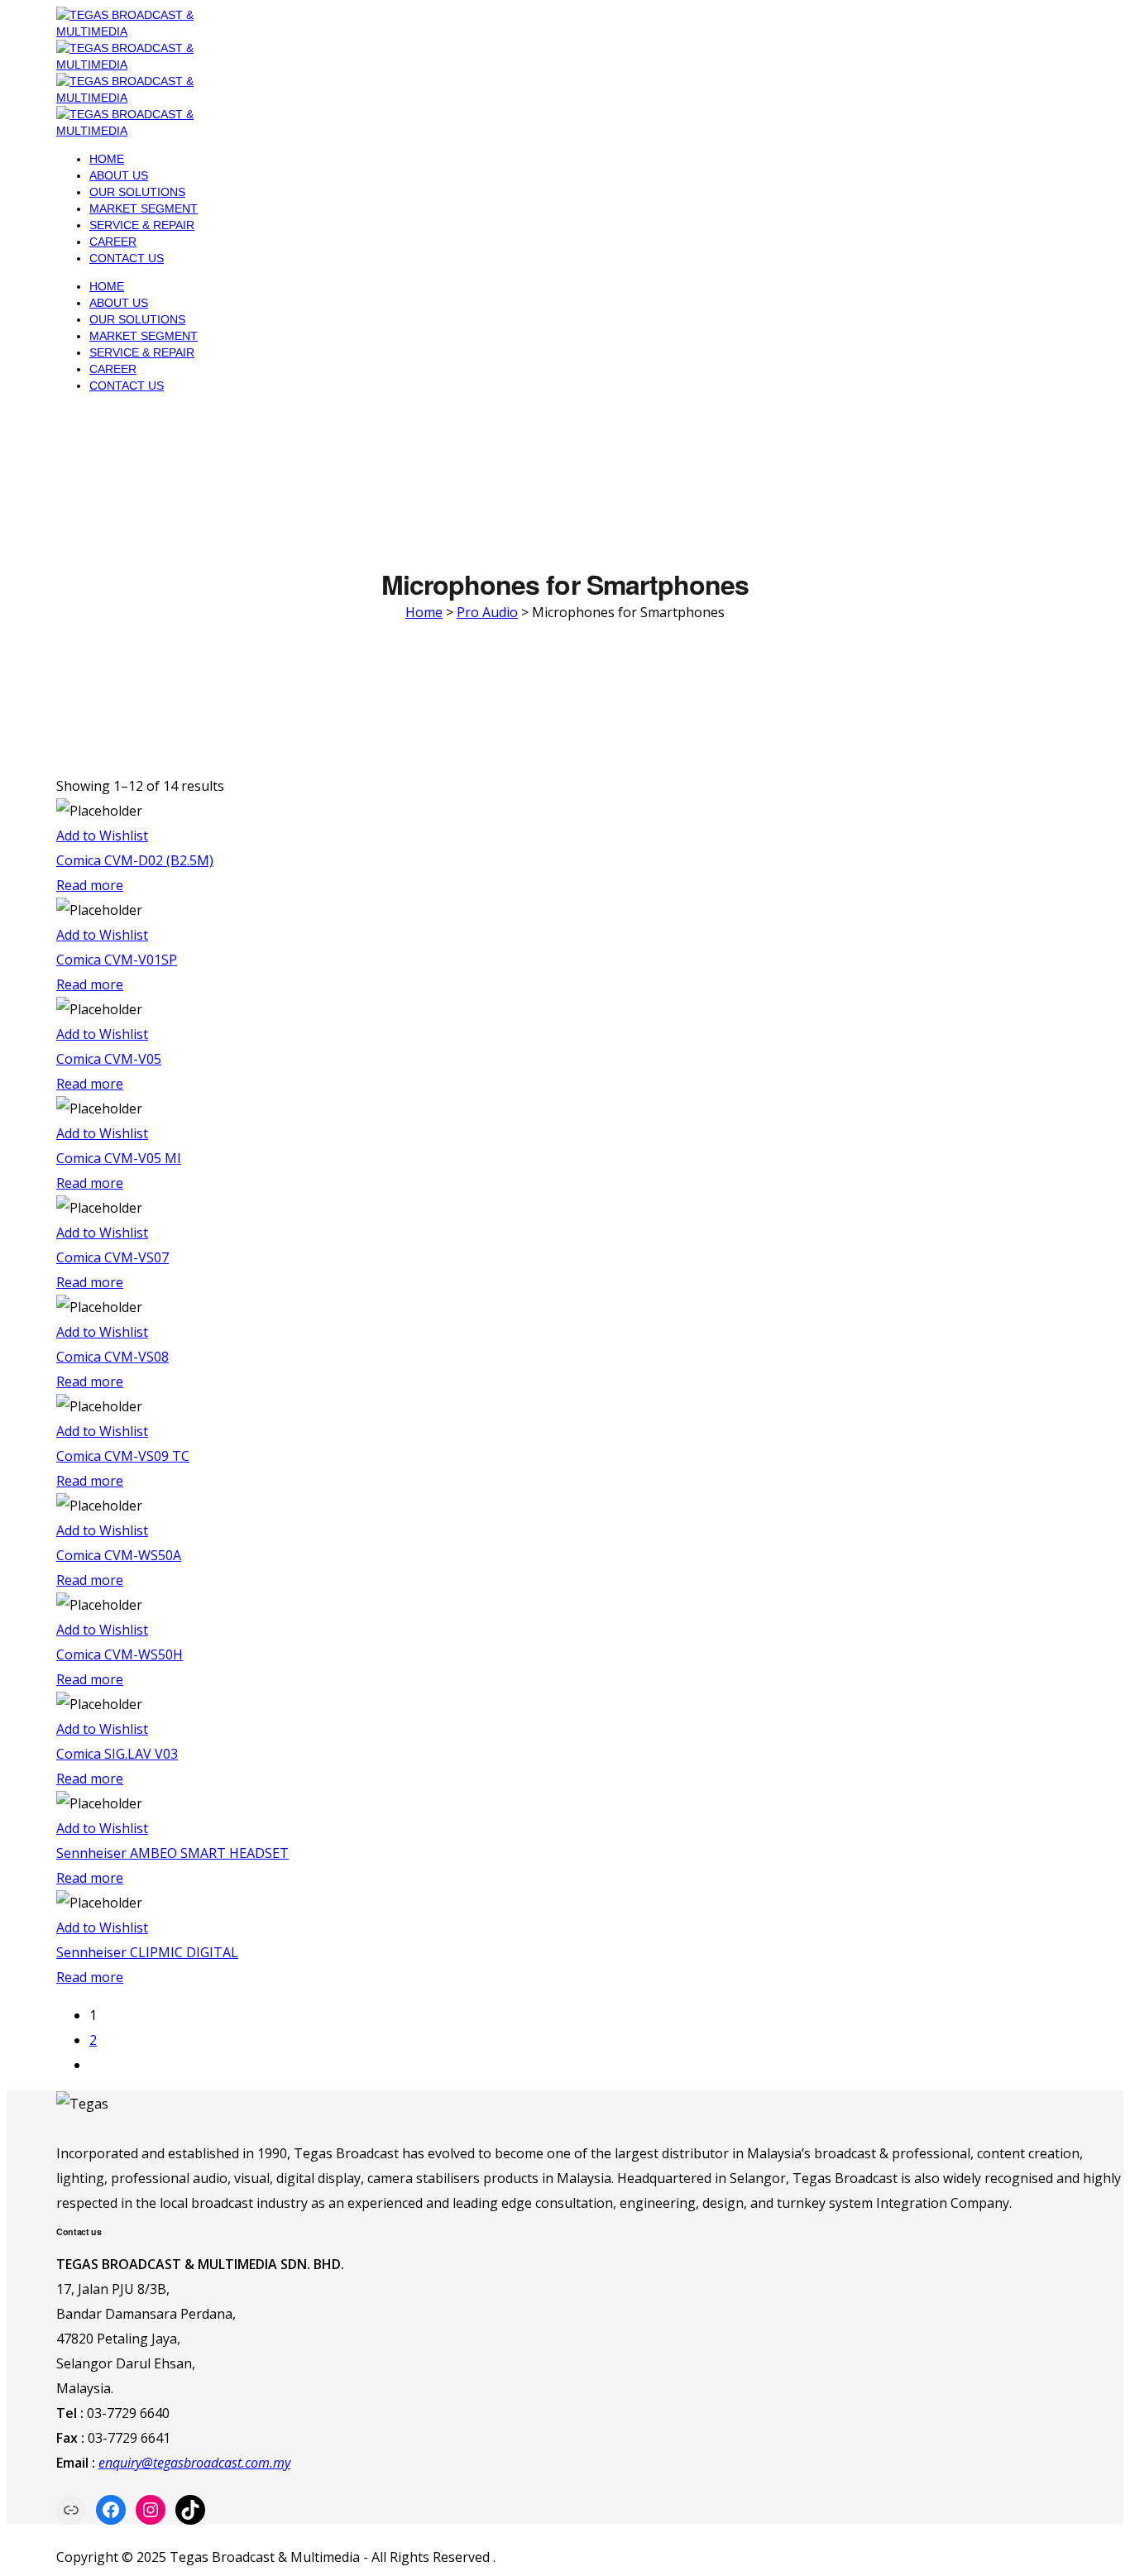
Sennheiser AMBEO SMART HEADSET (172, 1853)
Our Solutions (137, 192)
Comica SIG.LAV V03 (117, 1754)
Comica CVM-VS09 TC (123, 1456)
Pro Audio (487, 612)
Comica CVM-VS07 (113, 1257)
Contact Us (127, 258)
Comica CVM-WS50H (120, 1654)
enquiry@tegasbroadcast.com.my (194, 2463)
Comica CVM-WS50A (119, 1555)
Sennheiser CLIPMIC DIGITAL (147, 1952)
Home (107, 159)
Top (1091, 2537)
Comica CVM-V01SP (117, 960)
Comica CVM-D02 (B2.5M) (135, 860)
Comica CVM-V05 (109, 1059)
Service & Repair (142, 225)
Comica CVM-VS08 (113, 1357)
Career (113, 242)
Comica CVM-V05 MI (119, 1158)
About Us (119, 175)
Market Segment (144, 208)
